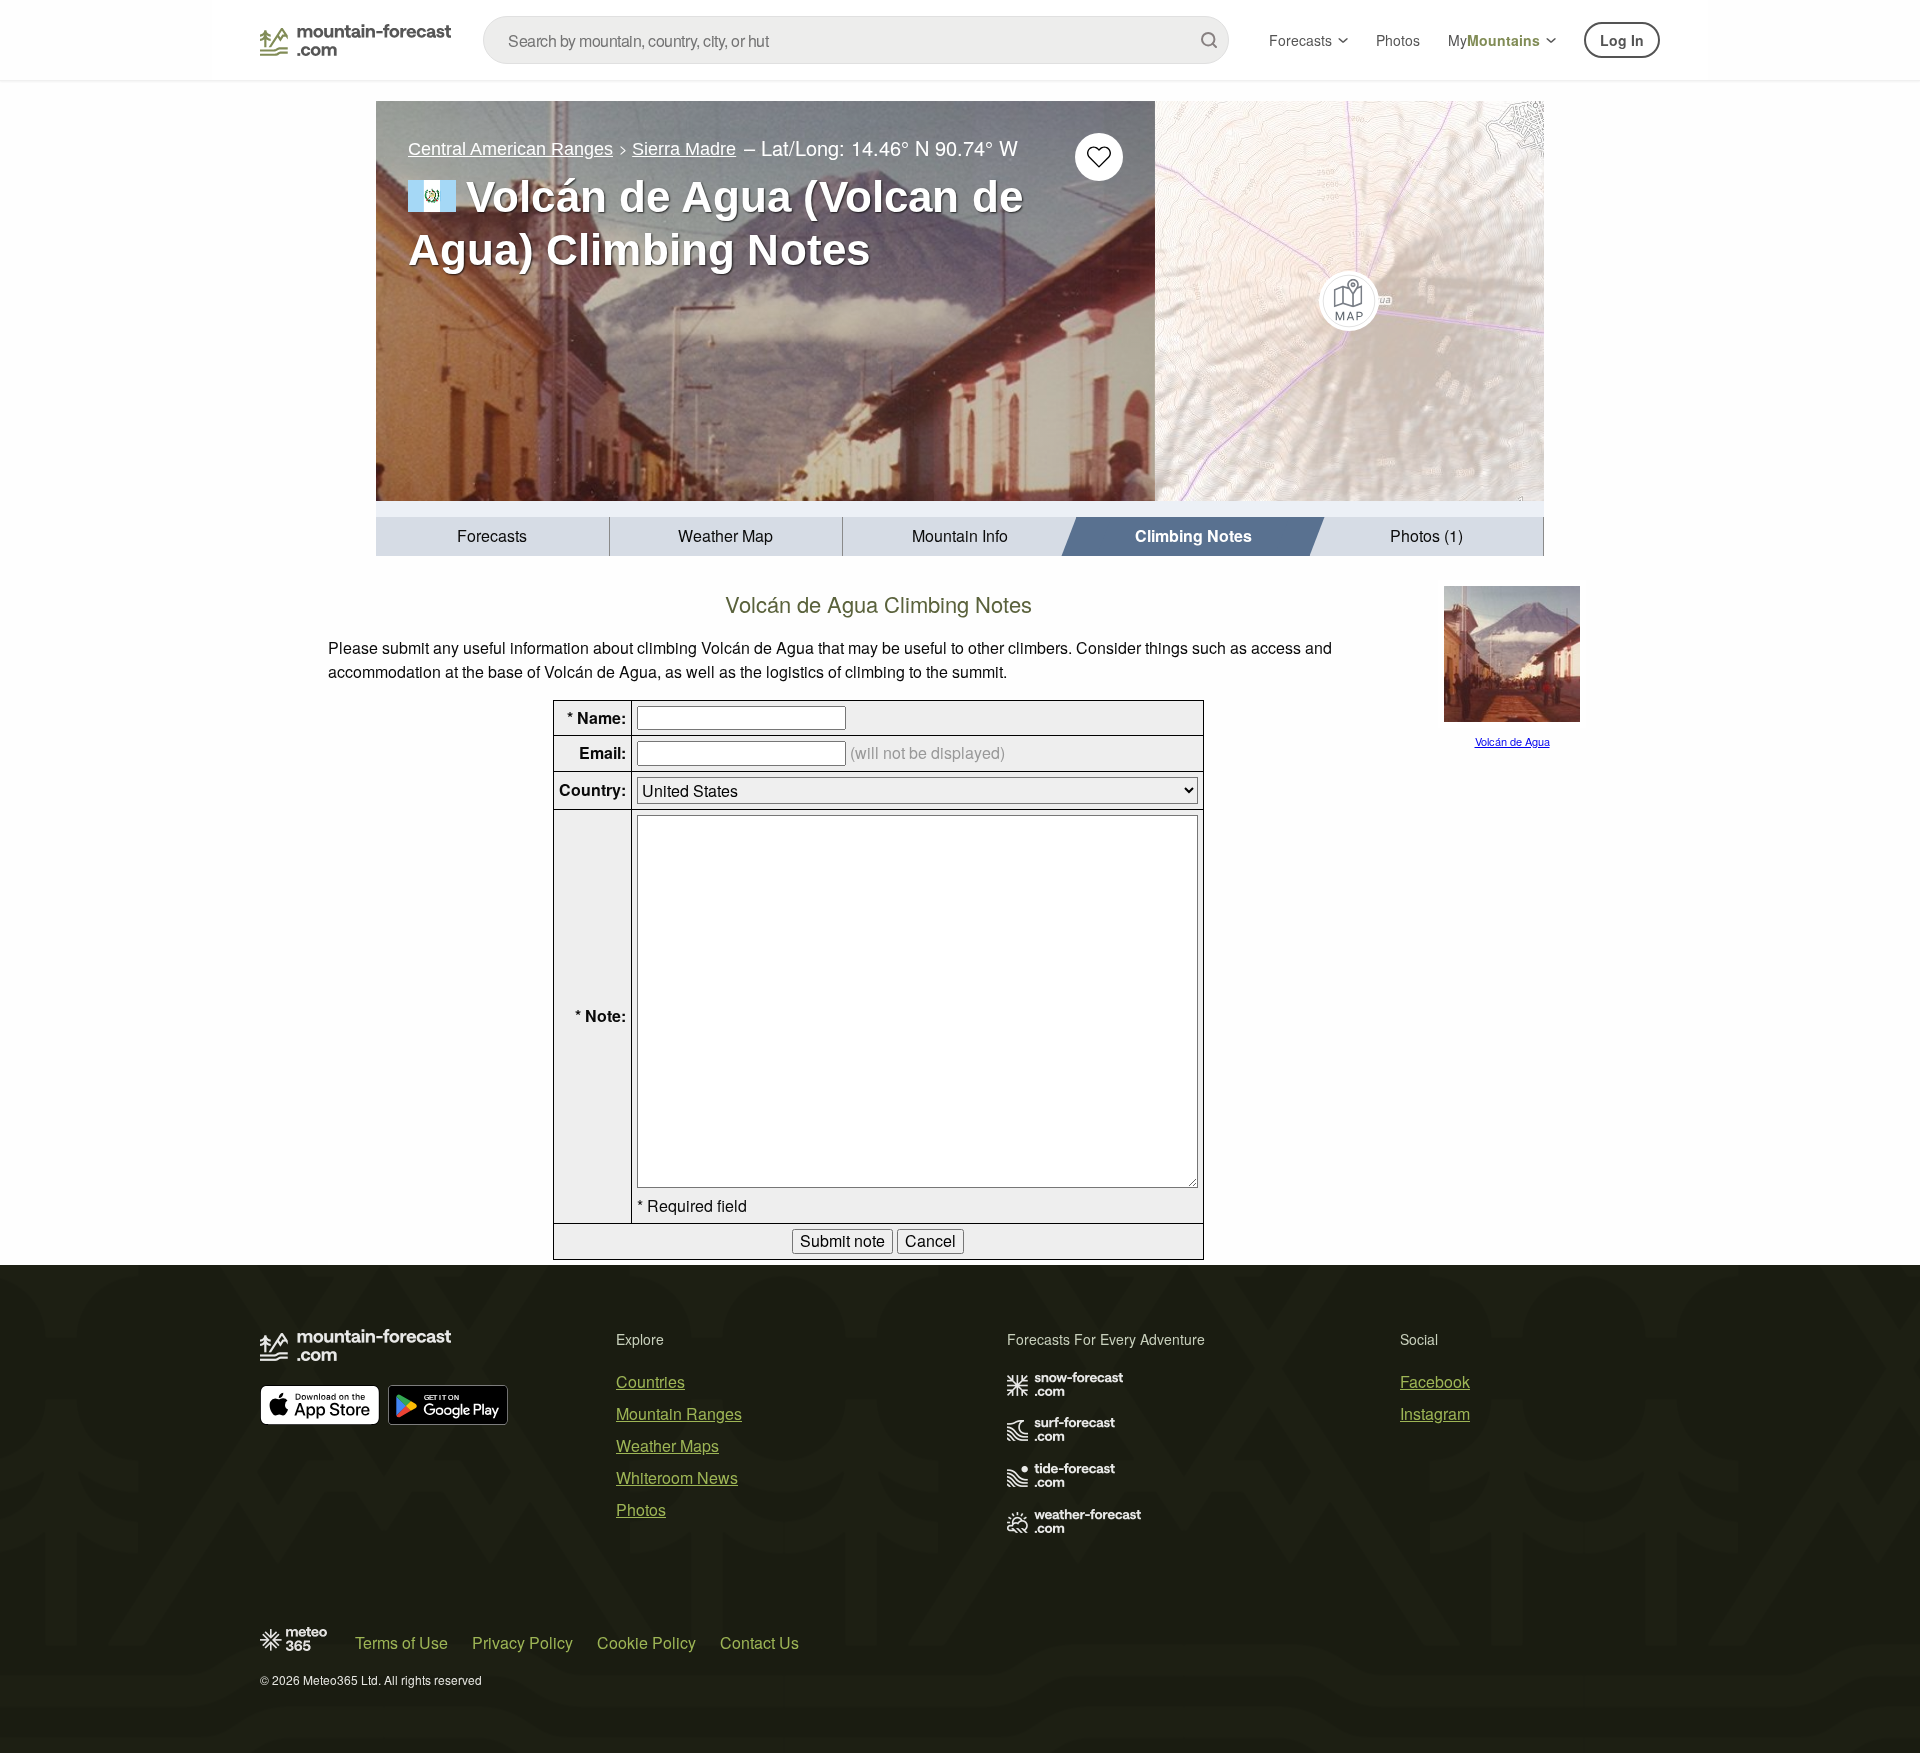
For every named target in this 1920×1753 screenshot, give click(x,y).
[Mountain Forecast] (355, 40)
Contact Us (759, 1642)
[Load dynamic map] (1349, 301)
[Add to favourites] (1099, 157)
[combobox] (856, 40)
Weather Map (725, 535)
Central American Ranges (510, 149)
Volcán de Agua (1512, 741)
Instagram (1435, 1413)
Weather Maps (667, 1445)
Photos (1398, 40)
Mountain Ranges (679, 1413)
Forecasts (1300, 40)
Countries (650, 1381)
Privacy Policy (522, 1642)
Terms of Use (401, 1642)
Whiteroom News (677, 1477)
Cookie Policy (646, 1642)
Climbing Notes (1193, 535)
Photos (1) (1426, 535)
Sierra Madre (684, 149)
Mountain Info (960, 535)
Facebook (1435, 1381)
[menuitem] (493, 536)
